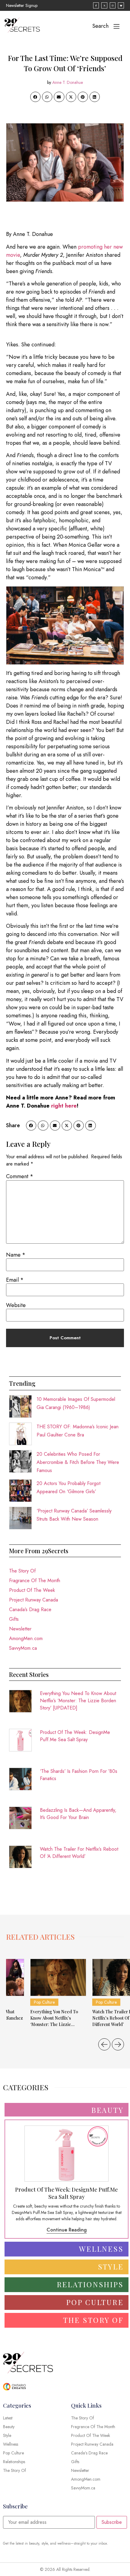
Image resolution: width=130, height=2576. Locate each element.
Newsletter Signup (22, 5)
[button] (35, 97)
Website (16, 1305)
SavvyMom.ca (23, 1648)
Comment (20, 1176)
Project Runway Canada (34, 1600)
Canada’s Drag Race (30, 1609)
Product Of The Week (32, 1590)
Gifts (14, 1619)
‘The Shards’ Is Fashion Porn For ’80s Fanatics (79, 1775)
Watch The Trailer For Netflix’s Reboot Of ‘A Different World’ (79, 1853)
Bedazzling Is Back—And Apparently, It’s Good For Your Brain (78, 1814)
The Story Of (22, 1571)
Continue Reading (67, 2230)
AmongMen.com (26, 1638)
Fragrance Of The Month (35, 1581)
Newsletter (20, 1629)
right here (64, 1106)
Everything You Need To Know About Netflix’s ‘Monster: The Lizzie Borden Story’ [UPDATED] (78, 1701)
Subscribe (112, 2522)
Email (15, 1280)
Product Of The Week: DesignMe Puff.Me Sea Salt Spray (75, 1736)
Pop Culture (44, 2002)
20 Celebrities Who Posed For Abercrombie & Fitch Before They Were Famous (78, 1462)
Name (16, 1255)
